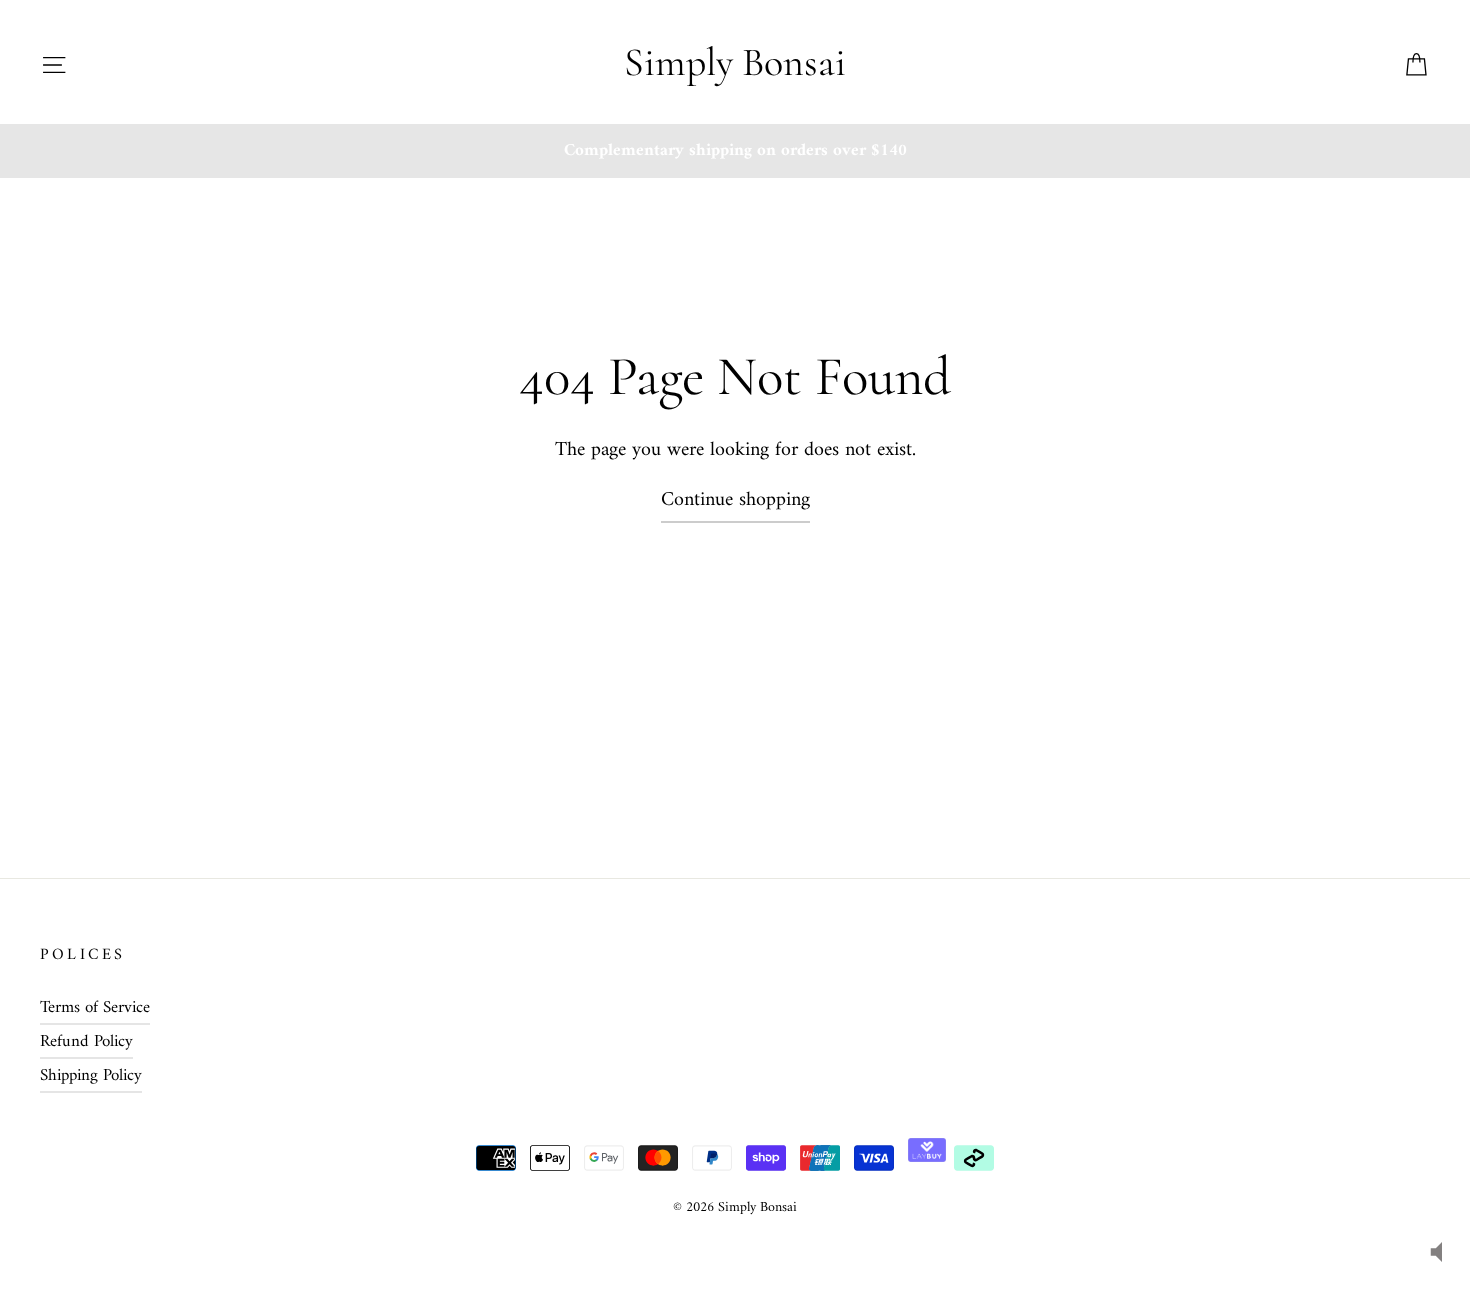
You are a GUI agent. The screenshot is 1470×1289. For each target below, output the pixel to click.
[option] (735, 151)
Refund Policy (86, 1042)
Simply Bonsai (735, 62)
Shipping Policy (91, 1076)
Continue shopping (735, 500)
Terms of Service (95, 1008)
